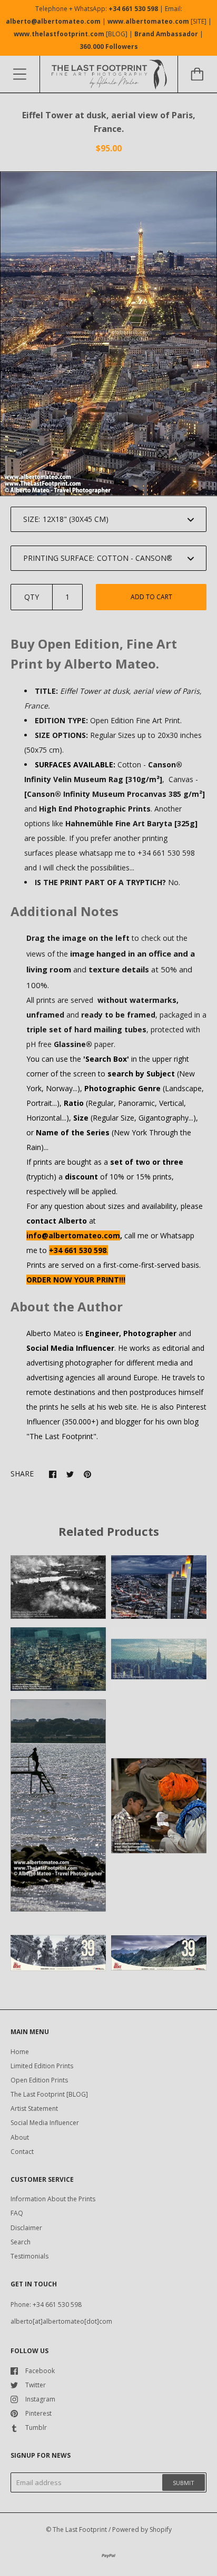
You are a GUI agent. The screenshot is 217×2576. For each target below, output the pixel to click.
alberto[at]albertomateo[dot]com (61, 2321)
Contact (22, 2152)
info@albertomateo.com (73, 1235)
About (20, 2137)
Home (20, 2052)
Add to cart (151, 597)
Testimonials (29, 2256)
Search (21, 2242)
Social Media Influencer (45, 2123)
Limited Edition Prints (42, 2066)
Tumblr (36, 2428)
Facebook (40, 2371)
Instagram (40, 2399)
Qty (32, 597)
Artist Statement (34, 2108)
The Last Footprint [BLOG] (49, 2094)
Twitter (36, 2385)
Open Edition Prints (39, 2080)
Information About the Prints (53, 2199)
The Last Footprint (80, 2529)
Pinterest (38, 2413)
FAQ (17, 2213)
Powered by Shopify (142, 2529)
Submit (184, 2483)
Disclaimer (26, 2228)
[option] (108, 334)
